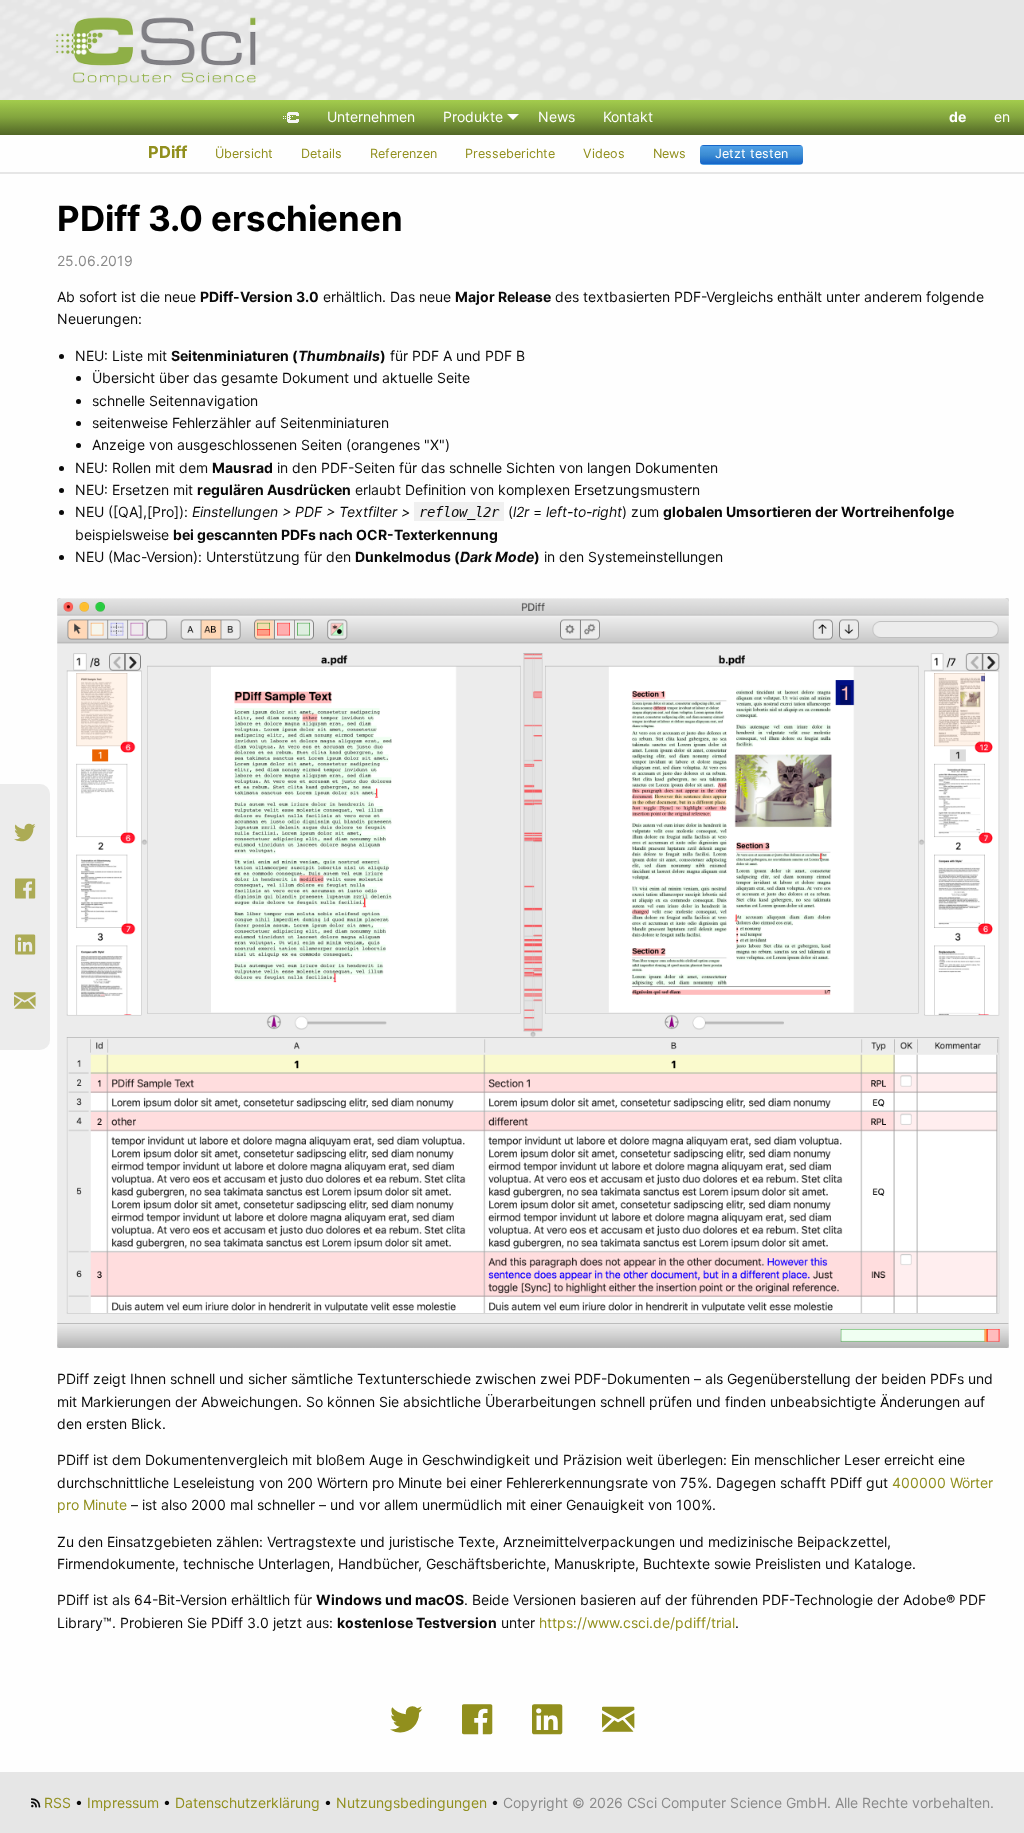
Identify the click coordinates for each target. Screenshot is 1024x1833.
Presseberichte (510, 153)
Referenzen (403, 153)
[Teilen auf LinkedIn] (25, 945)
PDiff (167, 152)
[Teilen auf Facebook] (25, 889)
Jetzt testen (751, 153)
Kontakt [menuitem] (628, 116)
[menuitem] (291, 117)
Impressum (123, 1802)
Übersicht (244, 153)
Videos (604, 153)
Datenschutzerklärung (247, 1802)
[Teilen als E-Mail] (25, 1001)
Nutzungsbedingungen (411, 1802)
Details (321, 153)
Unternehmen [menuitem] (371, 116)
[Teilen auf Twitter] (25, 833)
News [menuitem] (556, 116)
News (669, 153)
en (1002, 116)
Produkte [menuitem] (473, 116)
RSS (57, 1802)
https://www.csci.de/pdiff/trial (637, 1622)
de (957, 116)
